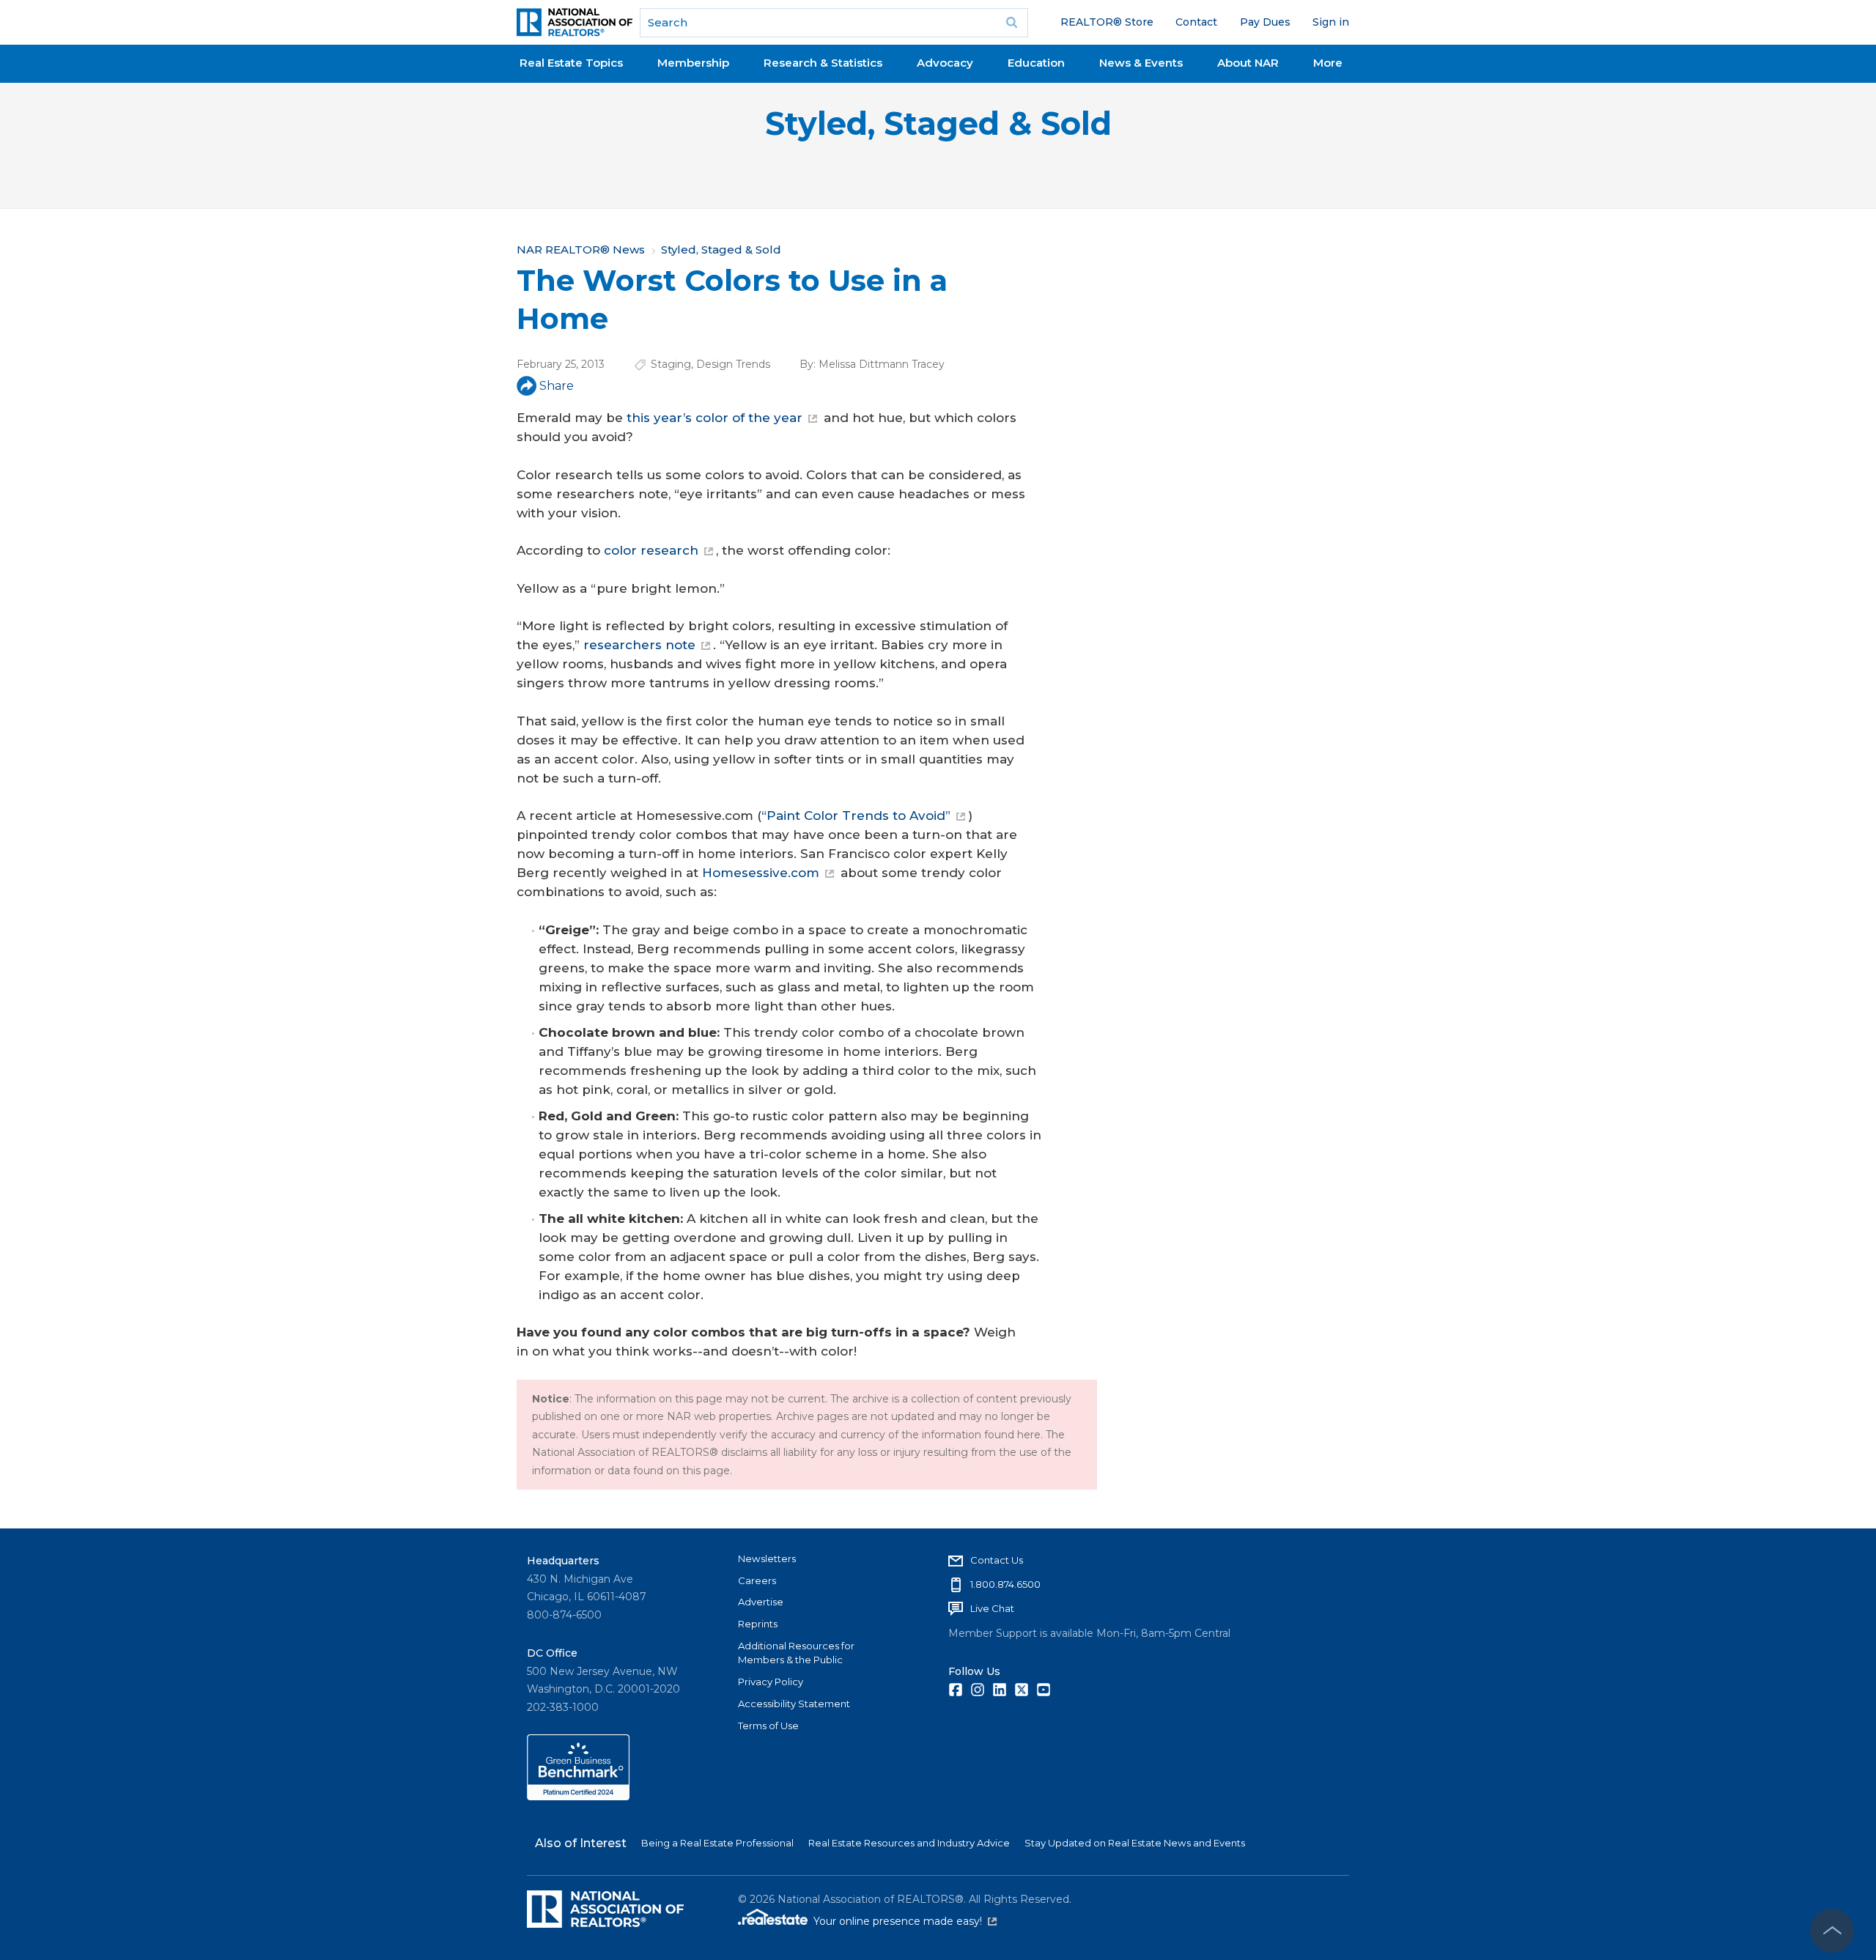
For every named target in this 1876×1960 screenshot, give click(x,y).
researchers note (639, 645)
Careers (757, 1580)
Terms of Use (768, 1726)
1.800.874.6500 (1005, 1584)
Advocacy (945, 63)
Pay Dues (1265, 22)
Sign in (1331, 22)
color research (651, 550)
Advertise (761, 1602)
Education (1036, 63)
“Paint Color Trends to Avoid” (856, 816)
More (1328, 63)
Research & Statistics (823, 63)
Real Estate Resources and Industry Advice (909, 1843)
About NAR (1248, 63)
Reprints (758, 1624)
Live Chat (992, 1608)
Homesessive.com (761, 873)
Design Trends (733, 364)
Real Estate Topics (571, 63)
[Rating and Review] (578, 1797)
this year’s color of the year (714, 418)
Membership (693, 63)
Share (557, 386)
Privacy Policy (771, 1682)
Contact (1196, 22)
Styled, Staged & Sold (938, 123)
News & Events (1141, 63)
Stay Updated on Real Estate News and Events (1135, 1843)
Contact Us (997, 1560)
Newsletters (767, 1558)
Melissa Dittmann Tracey (882, 364)
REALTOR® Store (1107, 22)
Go (1012, 23)
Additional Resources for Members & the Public (796, 1653)
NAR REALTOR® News (581, 249)
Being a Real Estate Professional (717, 1843)
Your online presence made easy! (905, 1921)
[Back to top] (1832, 1931)
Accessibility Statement (794, 1704)
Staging (671, 364)
